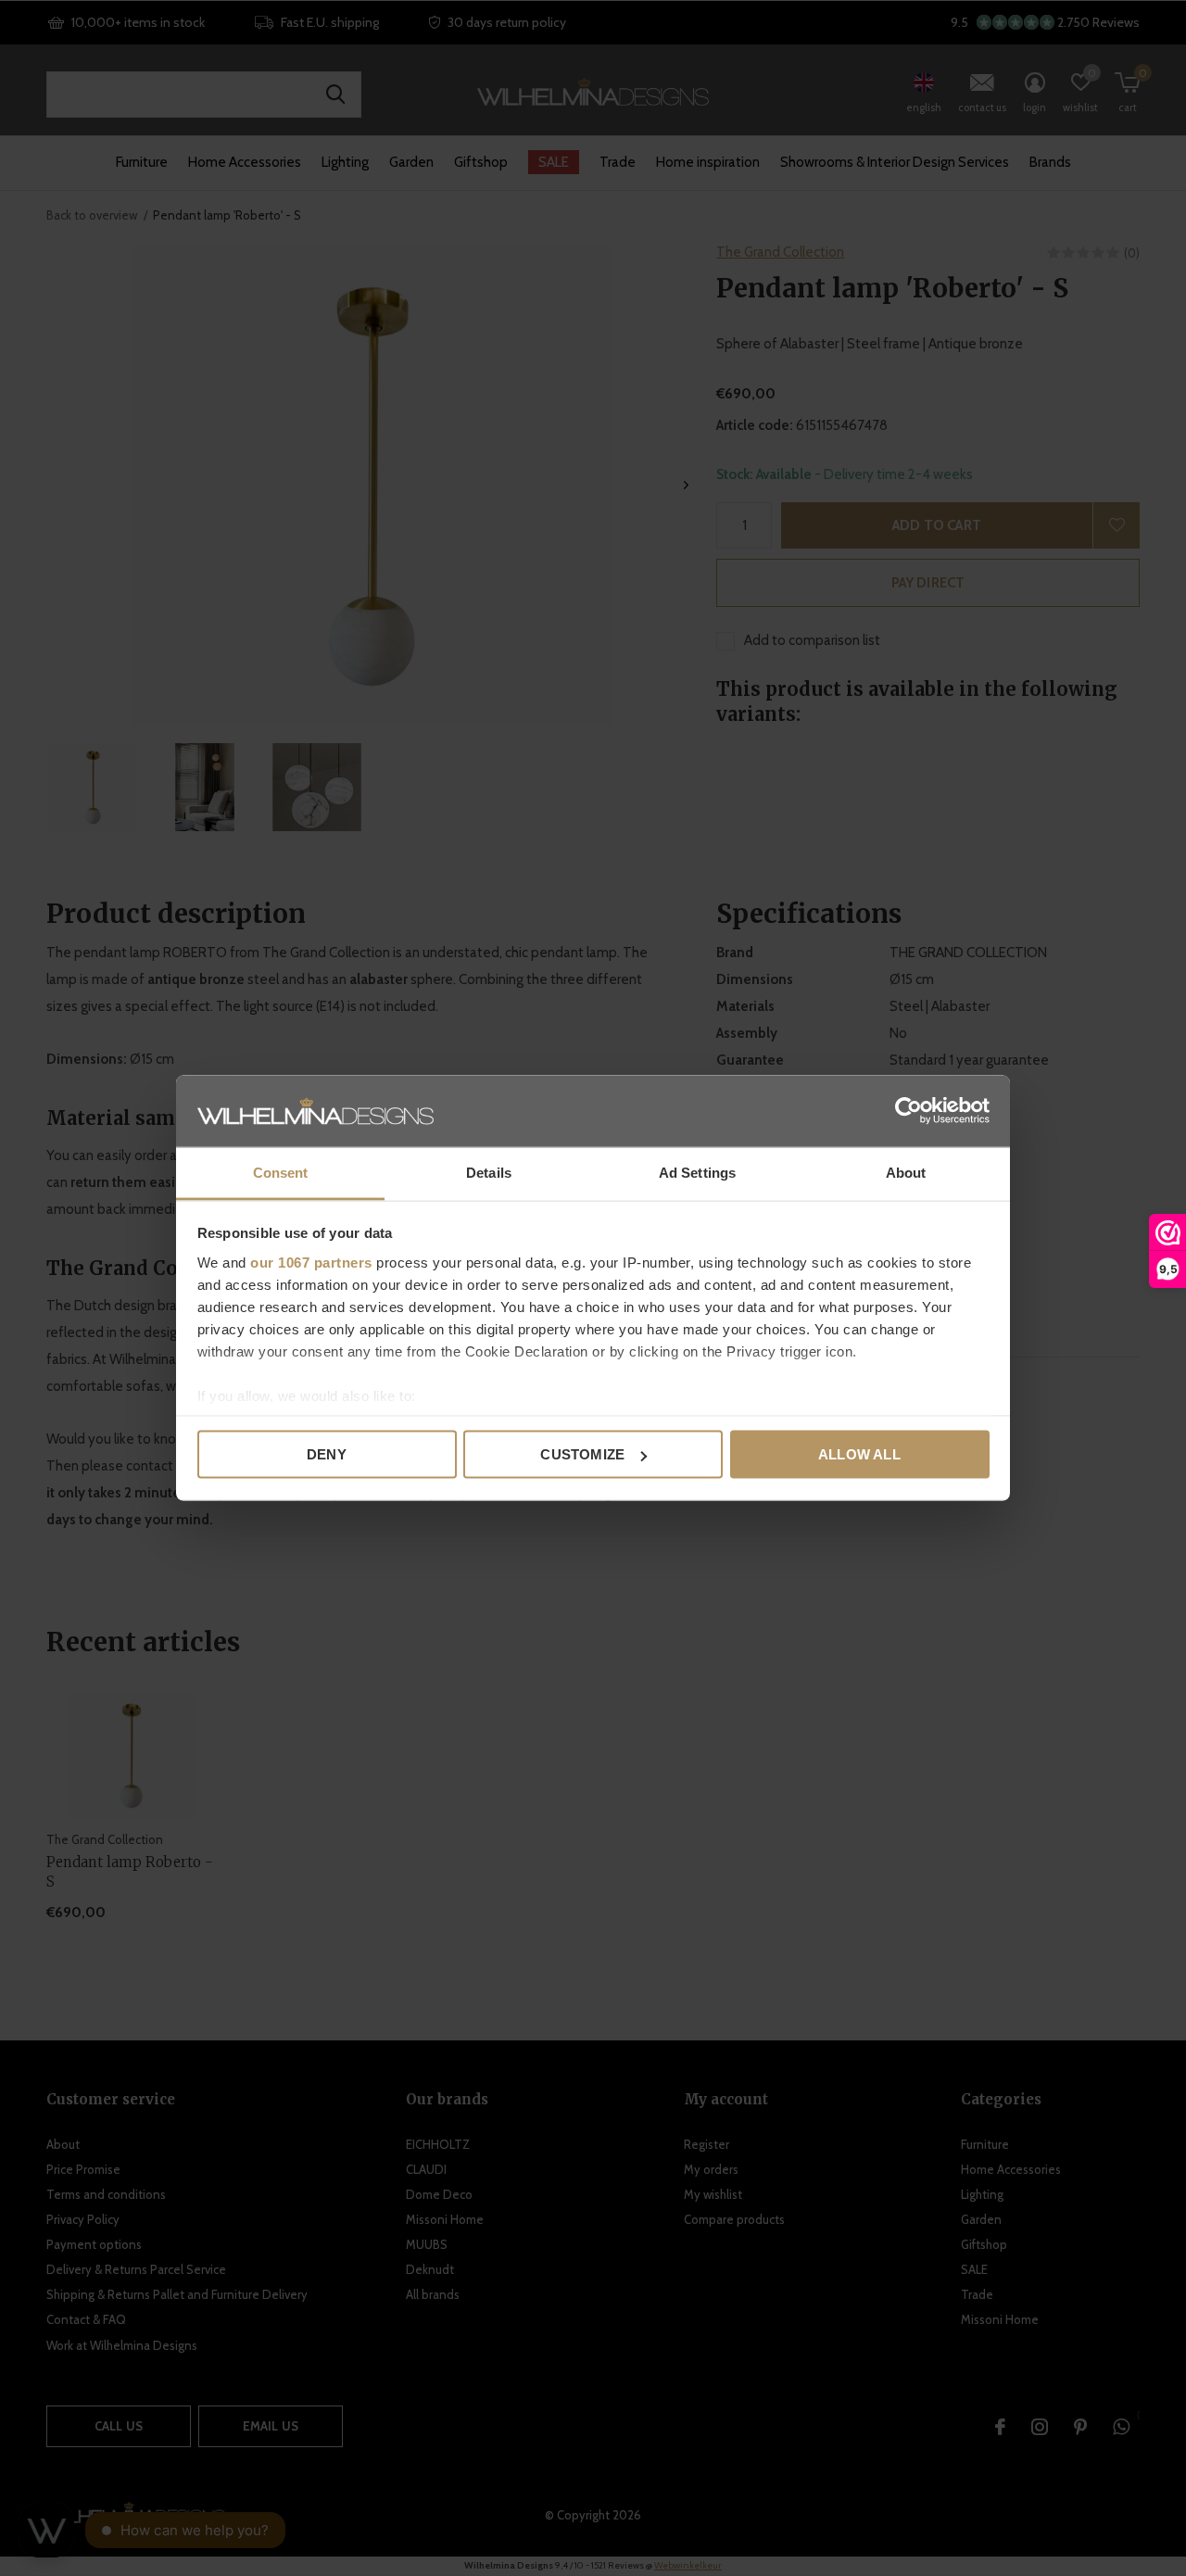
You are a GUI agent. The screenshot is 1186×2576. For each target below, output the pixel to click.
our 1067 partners (311, 1262)
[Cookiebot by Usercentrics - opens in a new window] (908, 1111)
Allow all (859, 1454)
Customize (582, 1454)
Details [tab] (489, 1172)
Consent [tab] (281, 1172)
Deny (327, 1454)
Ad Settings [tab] (697, 1172)
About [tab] (906, 1172)
